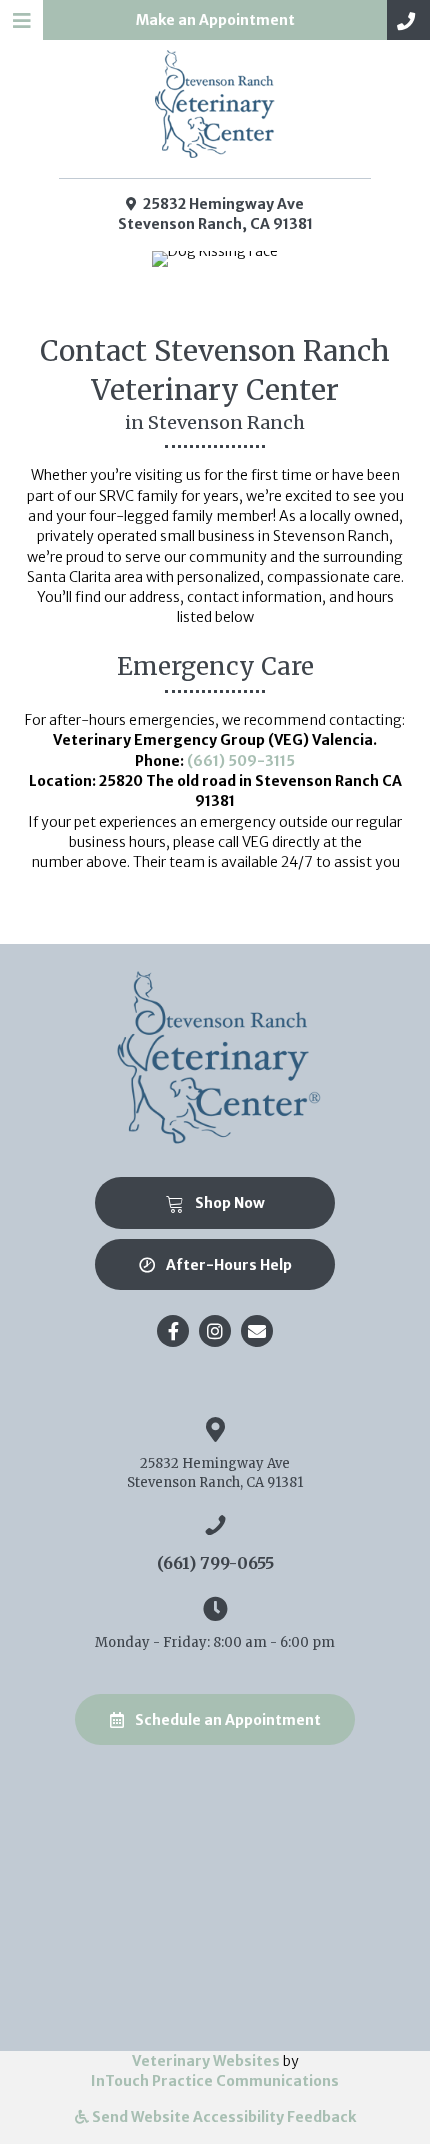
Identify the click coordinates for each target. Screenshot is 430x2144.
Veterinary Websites (206, 2061)
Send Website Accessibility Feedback (222, 2117)
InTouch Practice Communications (215, 2081)
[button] (408, 20)
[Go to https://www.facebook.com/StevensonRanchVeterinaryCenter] (173, 1331)
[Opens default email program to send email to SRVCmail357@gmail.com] (257, 1331)
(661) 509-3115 (241, 761)
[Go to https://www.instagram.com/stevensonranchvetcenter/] (215, 1331)
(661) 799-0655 (215, 1563)
